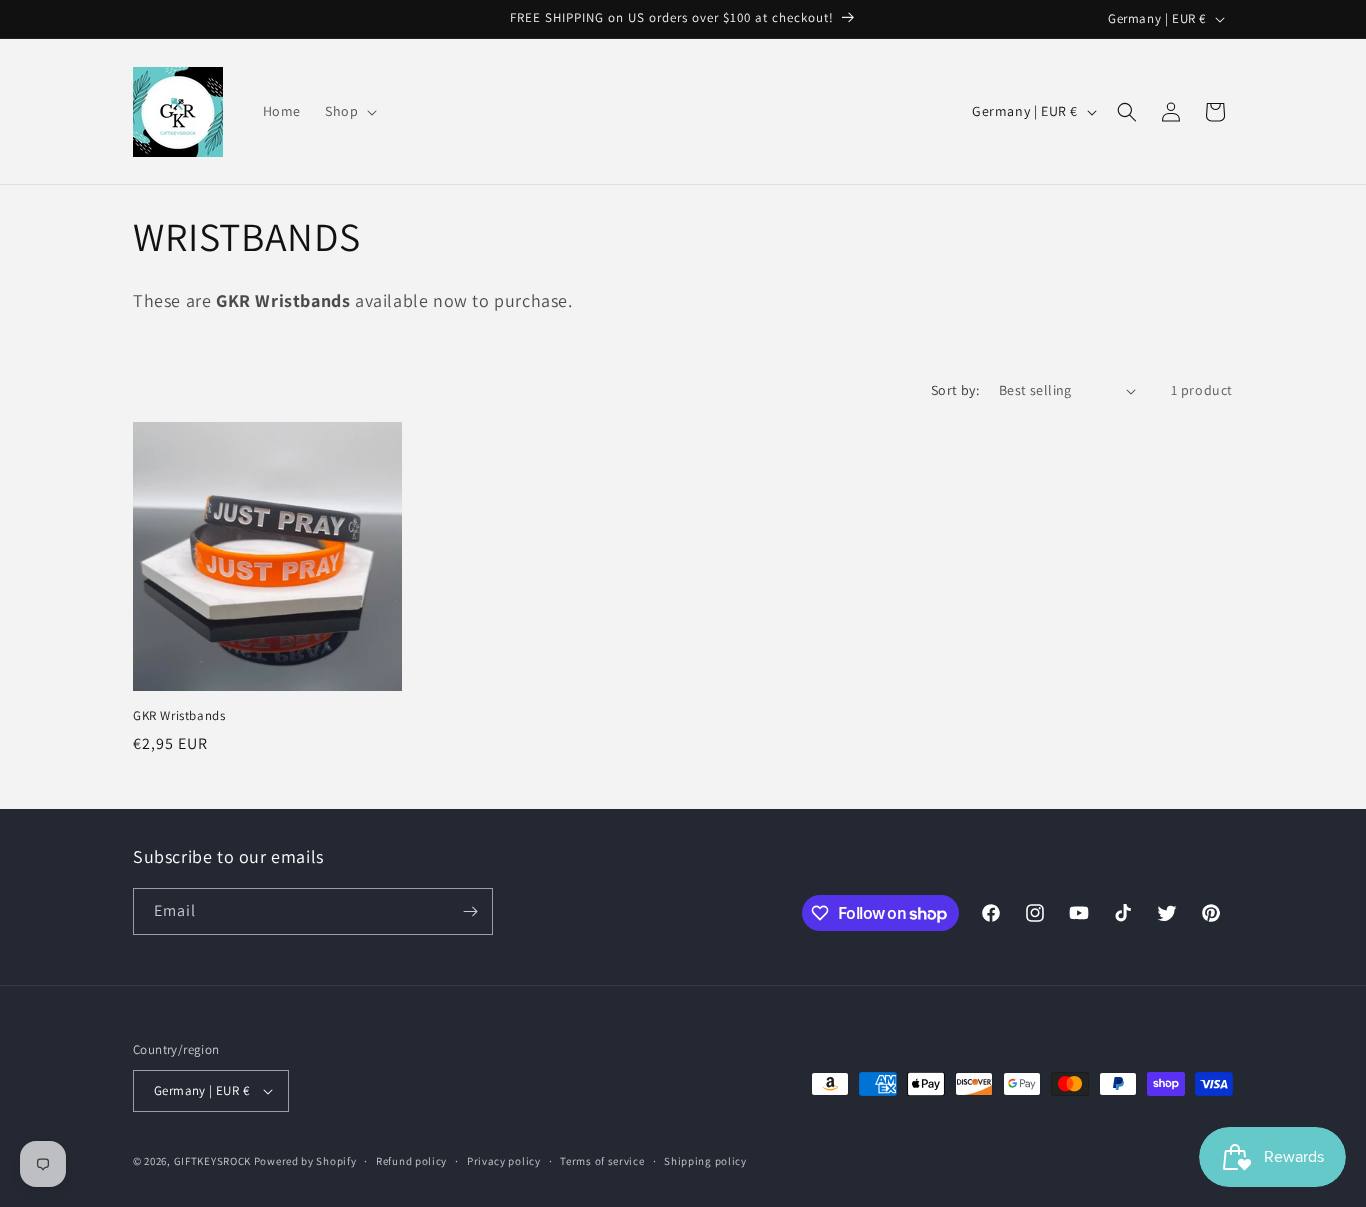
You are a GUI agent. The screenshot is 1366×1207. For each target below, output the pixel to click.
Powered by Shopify (305, 1161)
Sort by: (955, 390)
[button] (349, 111)
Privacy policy (504, 1161)
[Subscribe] (470, 911)
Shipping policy (705, 1161)
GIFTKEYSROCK (214, 1161)
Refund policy (411, 1161)
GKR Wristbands (179, 716)
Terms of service (602, 1161)
